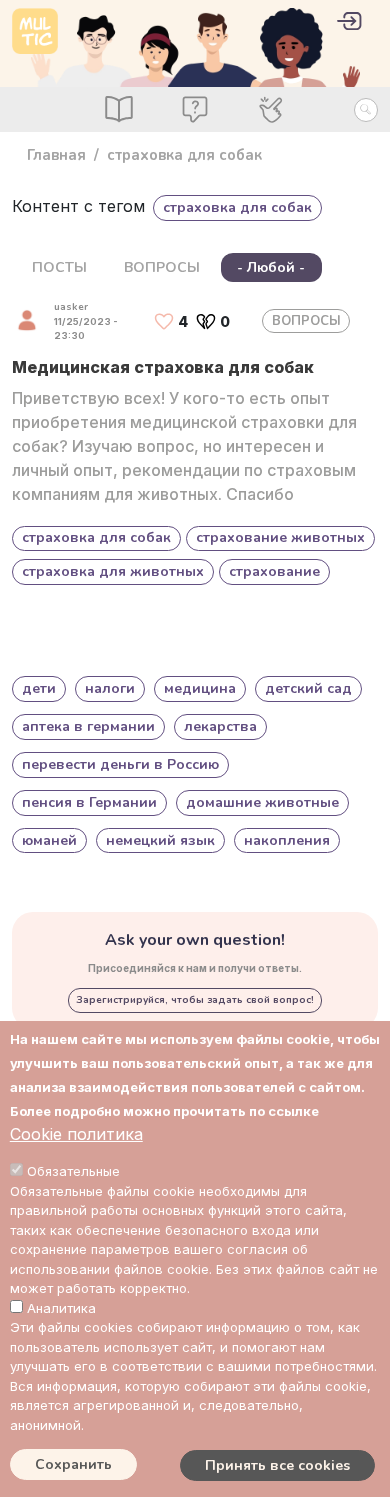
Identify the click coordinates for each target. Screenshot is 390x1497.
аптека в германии (88, 726)
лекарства (220, 726)
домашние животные (262, 802)
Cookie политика (76, 1134)
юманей (49, 840)
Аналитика (61, 1308)
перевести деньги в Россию (120, 764)
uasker (71, 307)
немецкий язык (160, 840)
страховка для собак (96, 537)
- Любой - (271, 267)
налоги (110, 688)
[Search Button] (366, 110)
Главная (56, 155)
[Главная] (35, 31)
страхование (274, 571)
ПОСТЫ (59, 267)
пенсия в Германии (89, 802)
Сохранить (73, 1464)
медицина (200, 688)
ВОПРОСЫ (162, 267)
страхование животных (280, 537)
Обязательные (73, 1171)
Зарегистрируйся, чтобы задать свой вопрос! (195, 1000)
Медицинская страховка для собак (163, 367)
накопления (287, 840)
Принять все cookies (277, 1465)
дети (39, 688)
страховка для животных (113, 571)
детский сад (308, 688)
